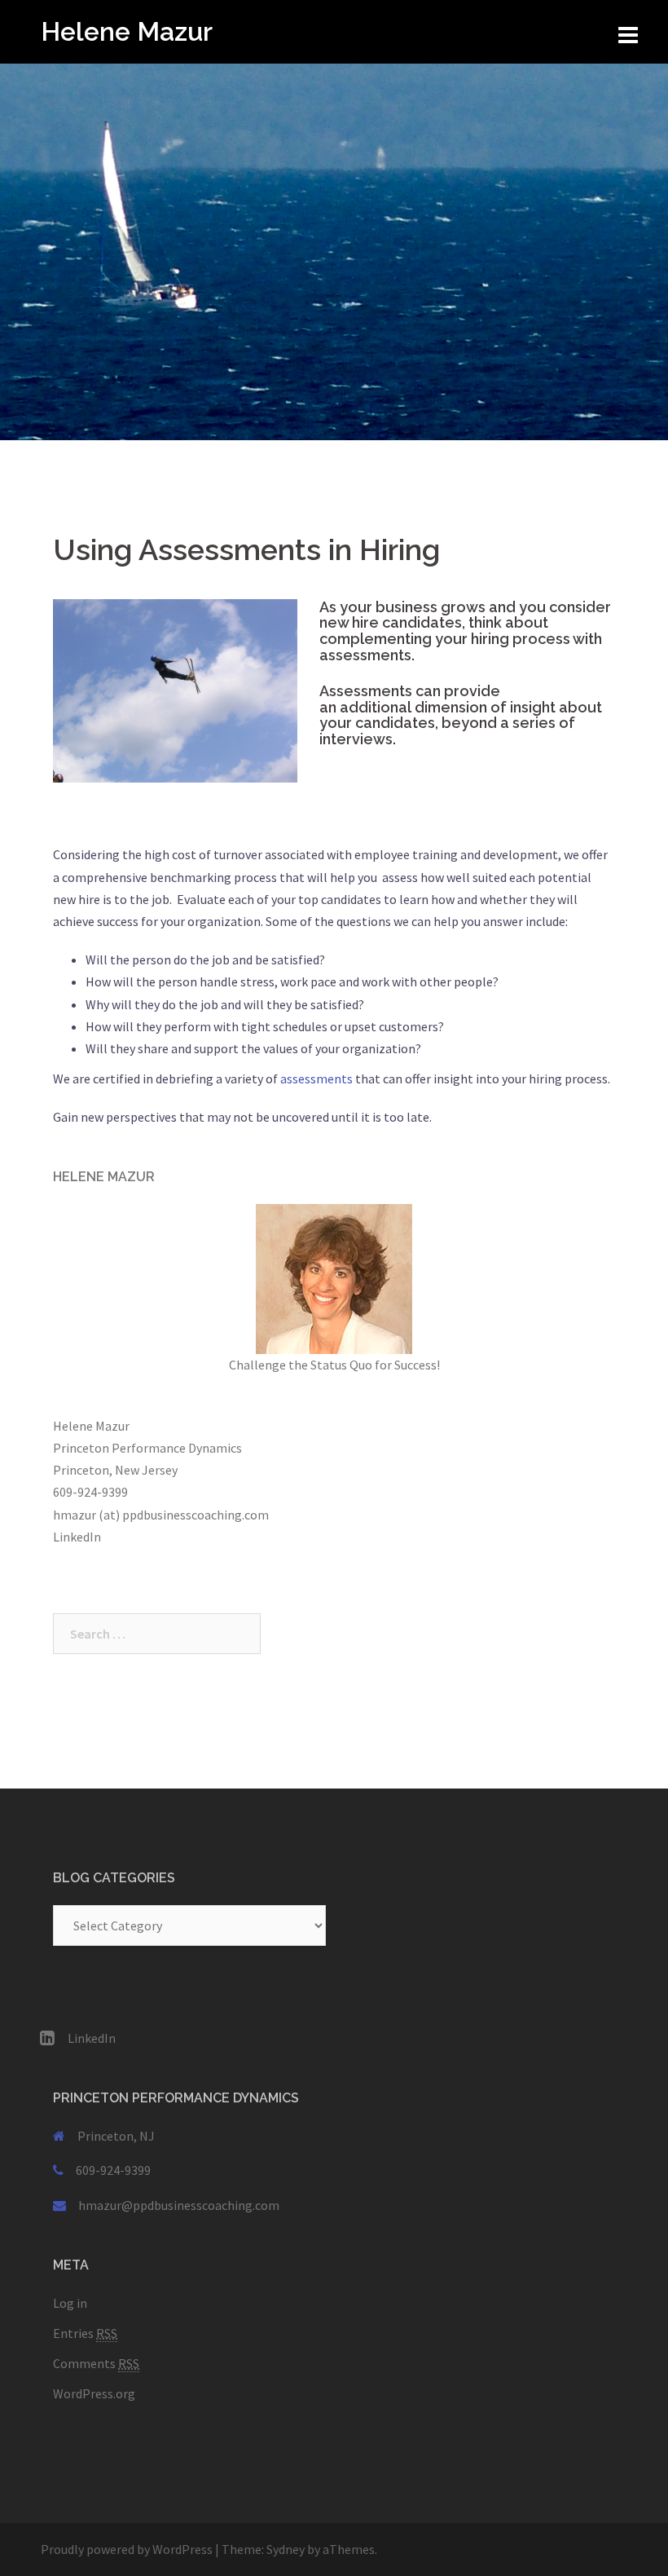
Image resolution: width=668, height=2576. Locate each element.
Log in (70, 2303)
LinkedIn (77, 1537)
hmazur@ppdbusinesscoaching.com (179, 2205)
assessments (315, 1078)
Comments (96, 2363)
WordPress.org (94, 2393)
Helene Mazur (127, 31)
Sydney (286, 2549)
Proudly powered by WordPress (127, 2549)
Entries (85, 2333)
